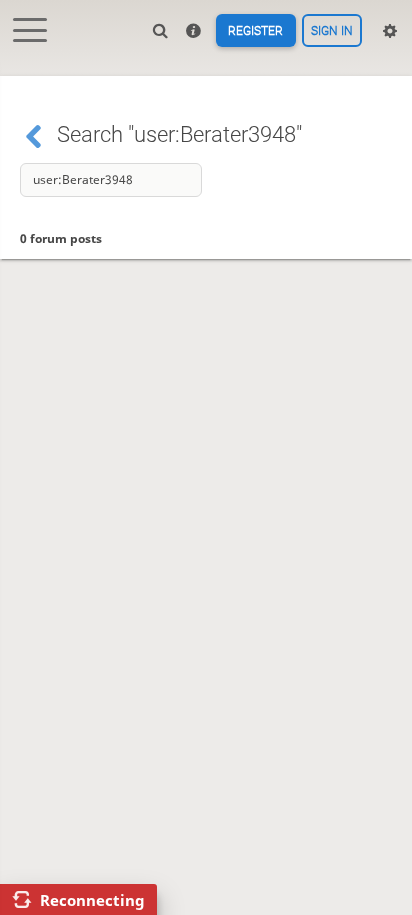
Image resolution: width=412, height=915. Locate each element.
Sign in (332, 31)
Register (255, 31)
